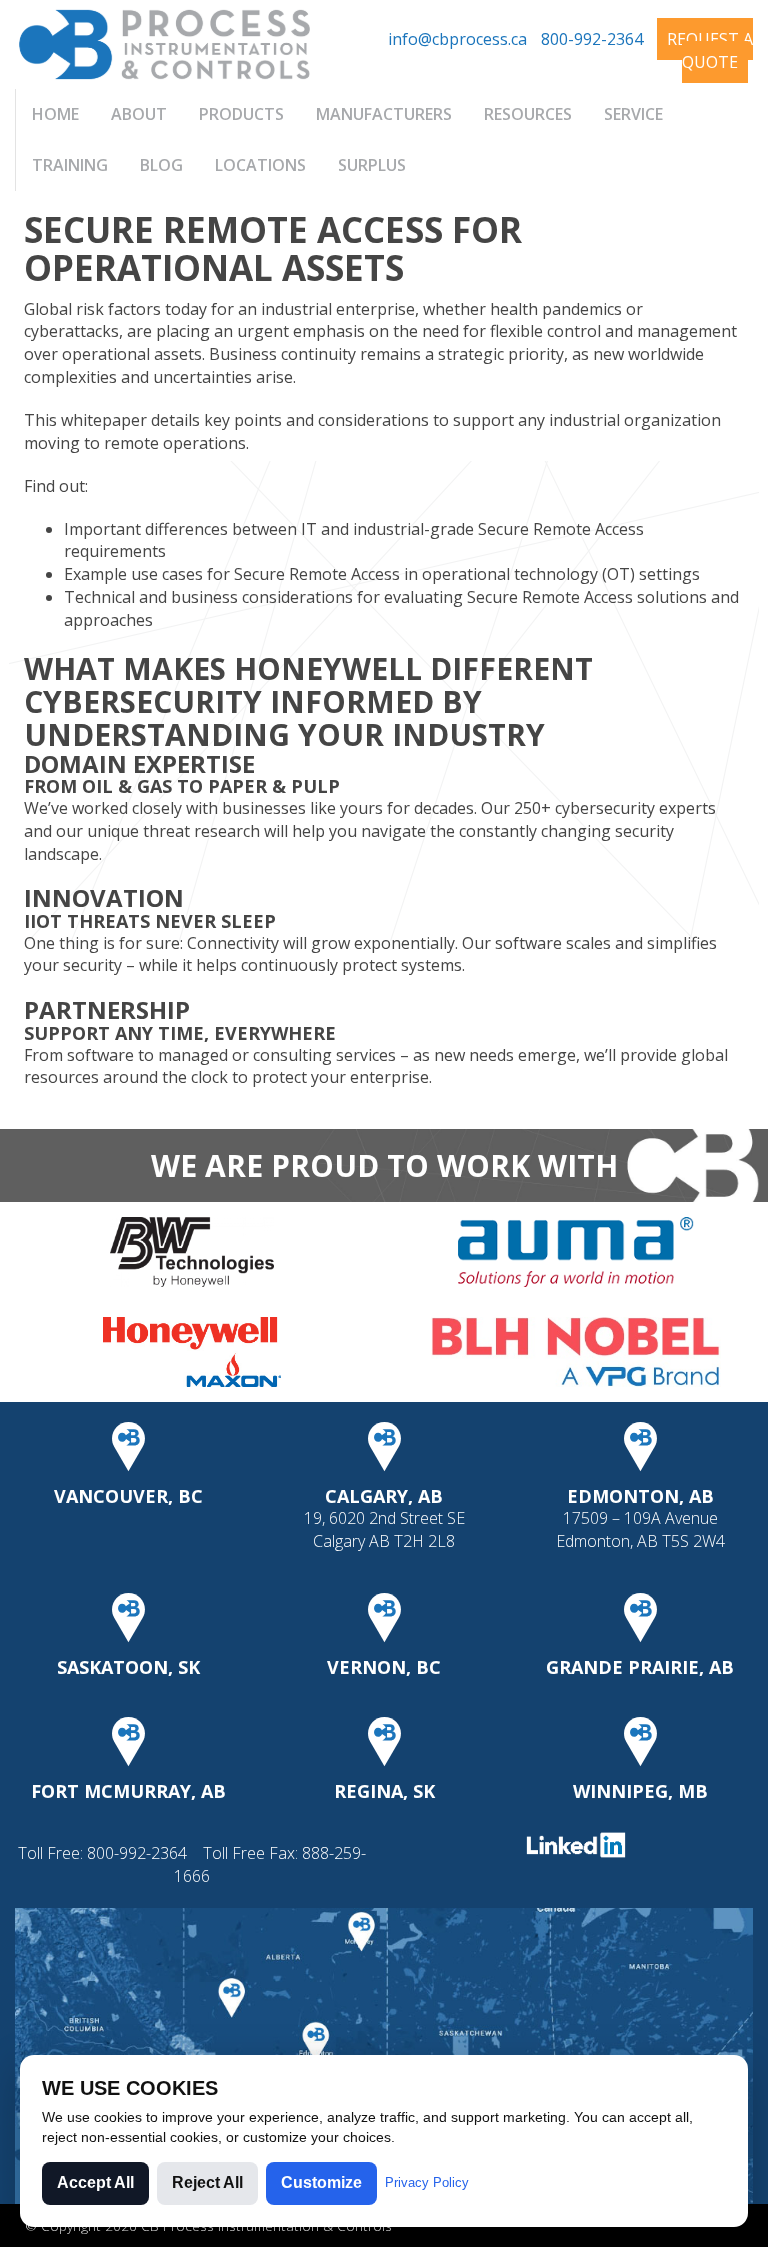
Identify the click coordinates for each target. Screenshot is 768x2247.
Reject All (207, 2182)
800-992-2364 (592, 39)
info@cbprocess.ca (457, 39)
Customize (321, 2182)
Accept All (95, 2182)
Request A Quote (710, 50)
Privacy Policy (427, 2182)
